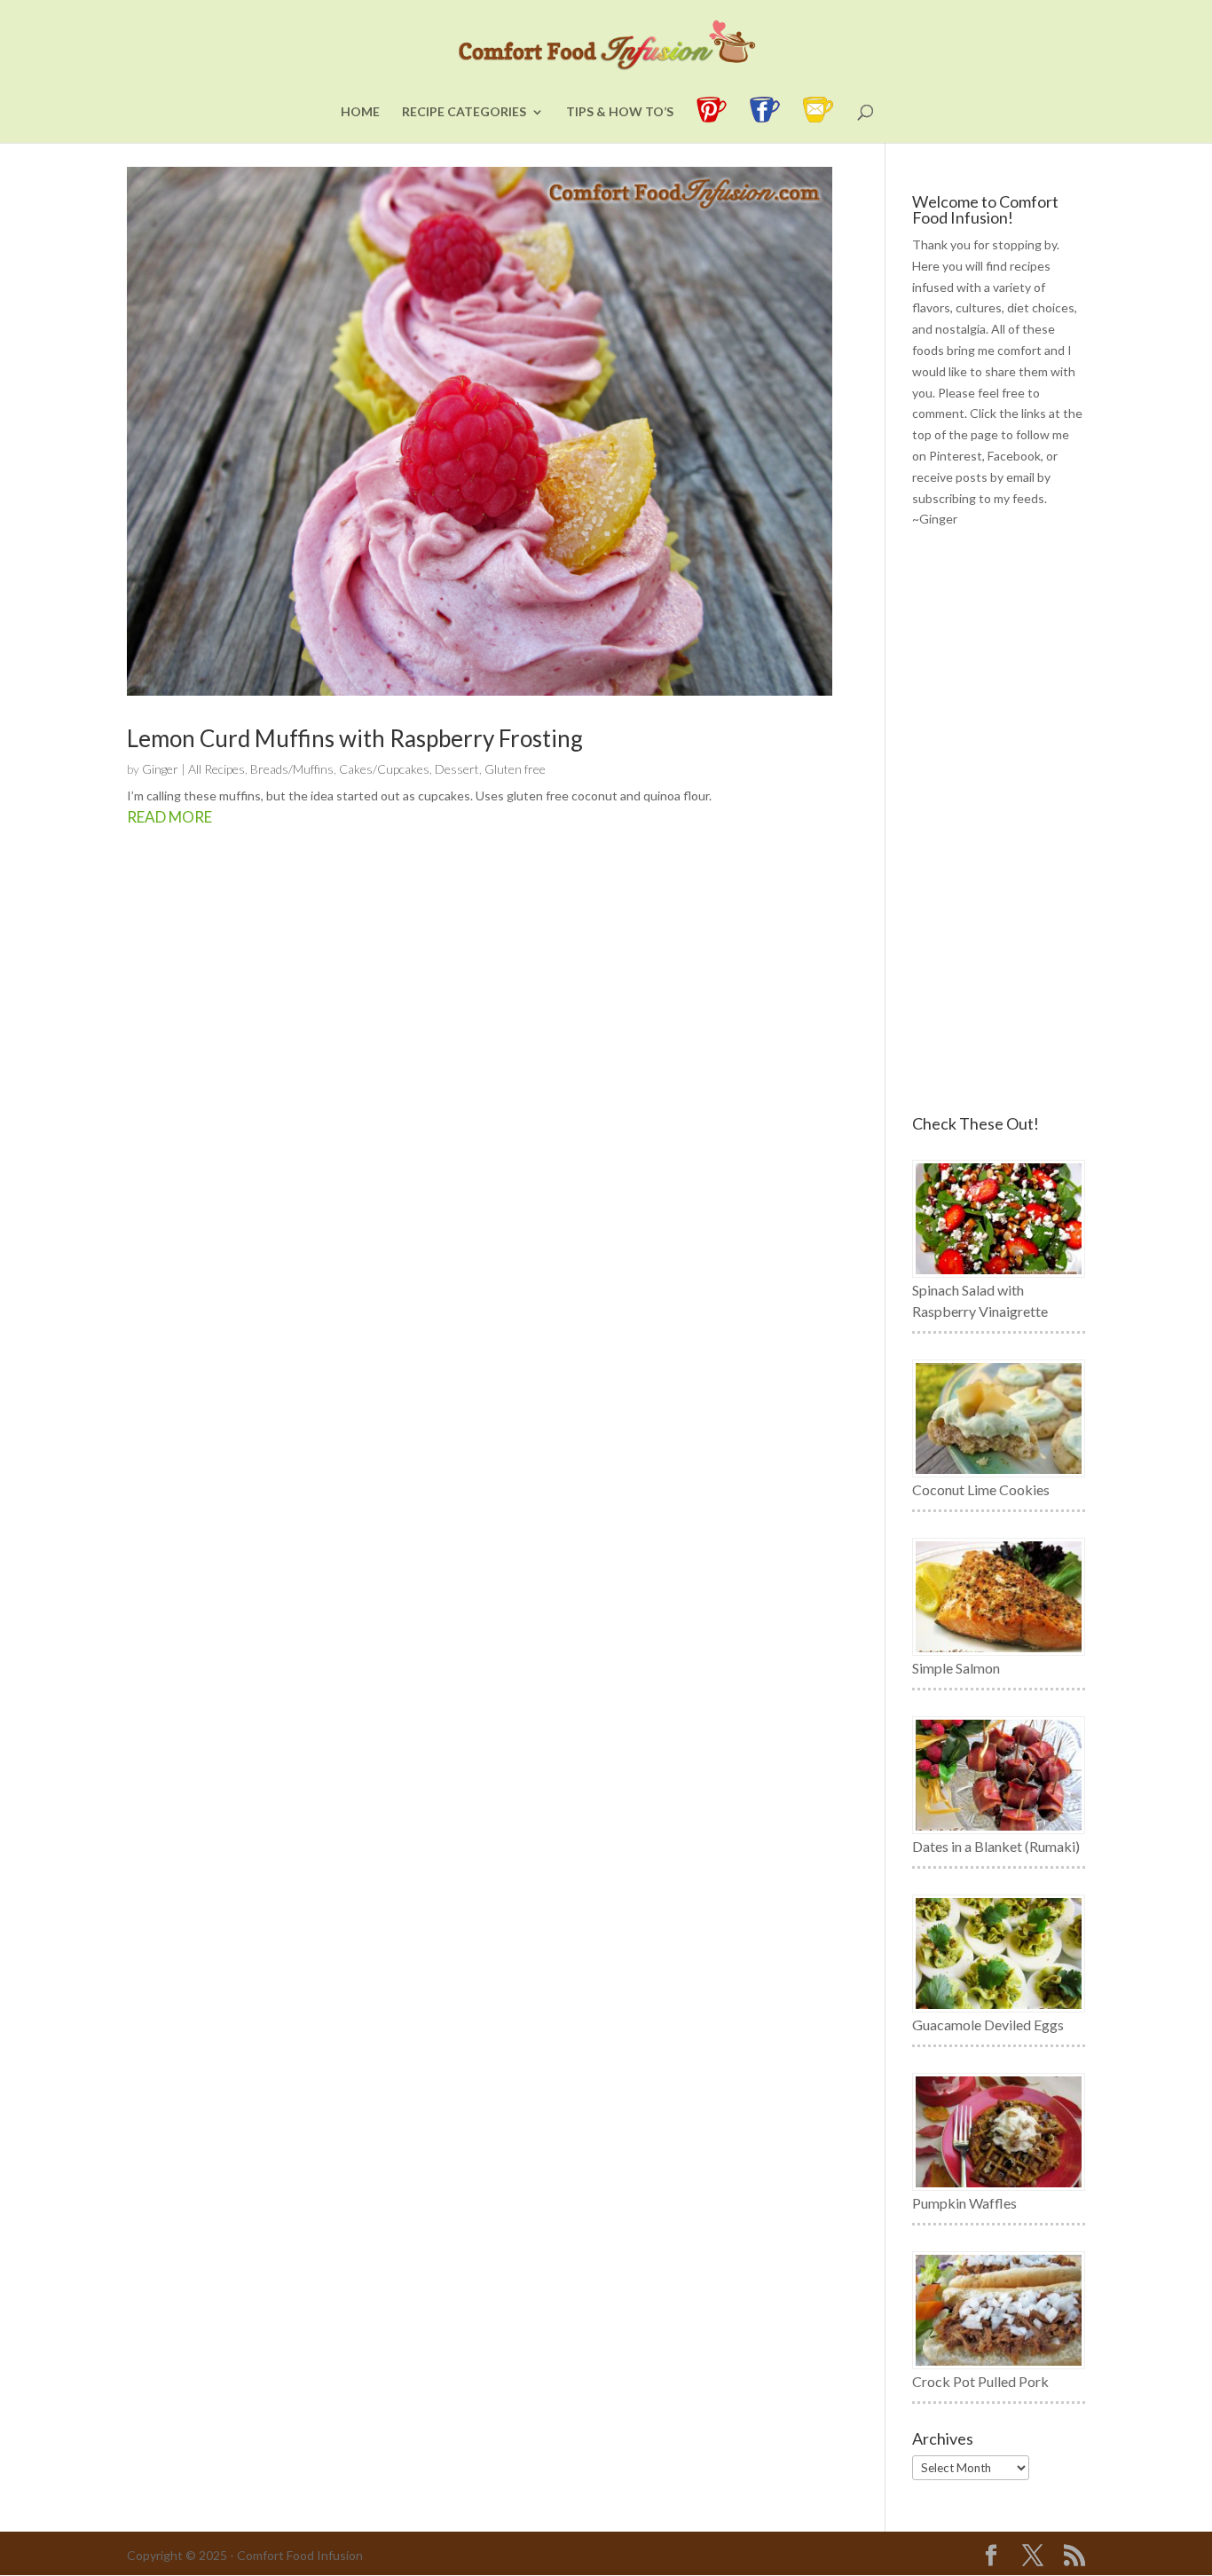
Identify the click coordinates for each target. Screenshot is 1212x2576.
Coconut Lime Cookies (981, 1489)
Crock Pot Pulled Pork (980, 2381)
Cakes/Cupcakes (384, 769)
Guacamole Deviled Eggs (988, 2025)
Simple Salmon (956, 1668)
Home (360, 112)
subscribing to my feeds (978, 498)
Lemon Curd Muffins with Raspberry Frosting (355, 738)
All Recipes (216, 769)
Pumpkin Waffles (964, 2203)
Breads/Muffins (292, 769)
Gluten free (515, 769)
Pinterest (956, 456)
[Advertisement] (999, 823)
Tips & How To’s (620, 112)
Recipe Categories (464, 112)
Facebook (1014, 456)
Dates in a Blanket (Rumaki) (996, 1846)
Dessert (457, 769)
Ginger (160, 769)
